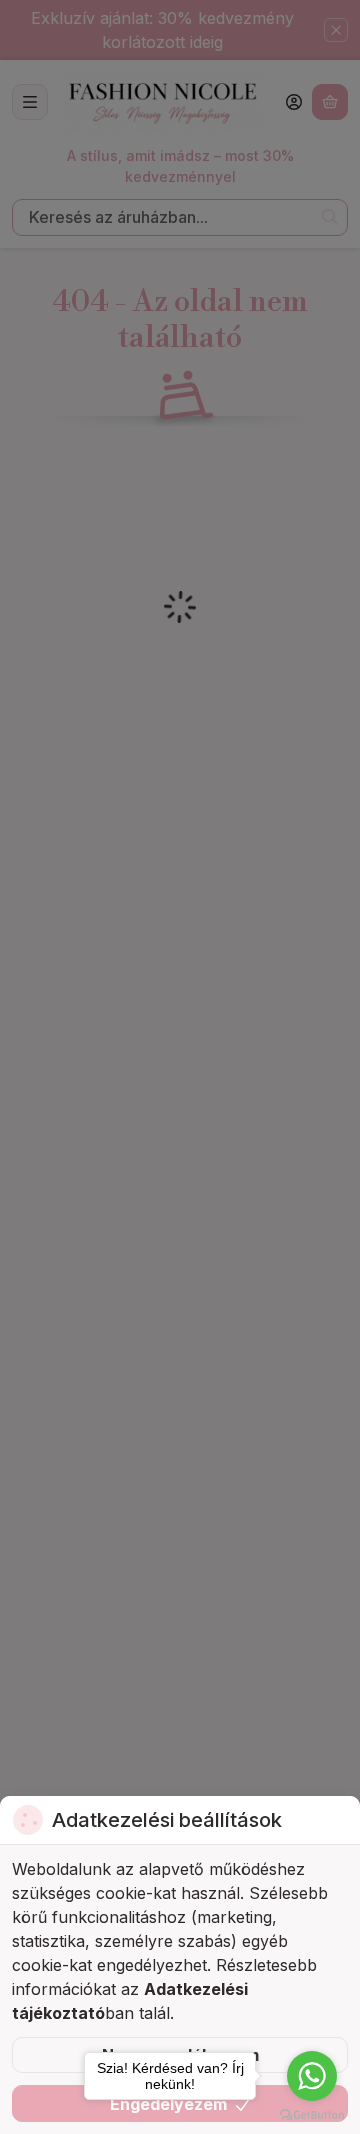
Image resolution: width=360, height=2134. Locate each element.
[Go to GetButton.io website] (312, 2114)
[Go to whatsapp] (312, 2076)
